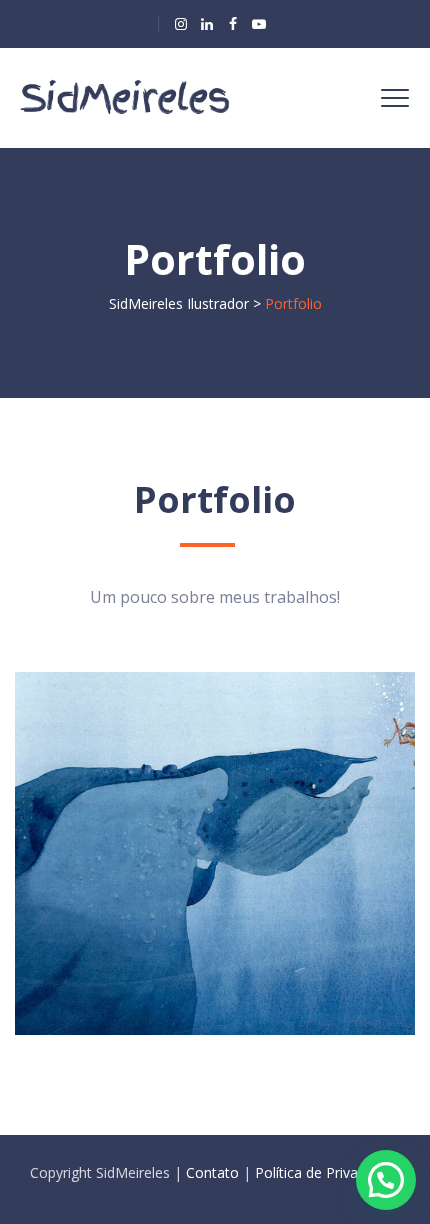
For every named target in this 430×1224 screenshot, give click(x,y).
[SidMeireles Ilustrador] (127, 98)
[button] (386, 1180)
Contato (212, 1172)
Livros (82, 757)
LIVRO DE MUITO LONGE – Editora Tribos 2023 (175, 814)
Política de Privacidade (327, 1172)
